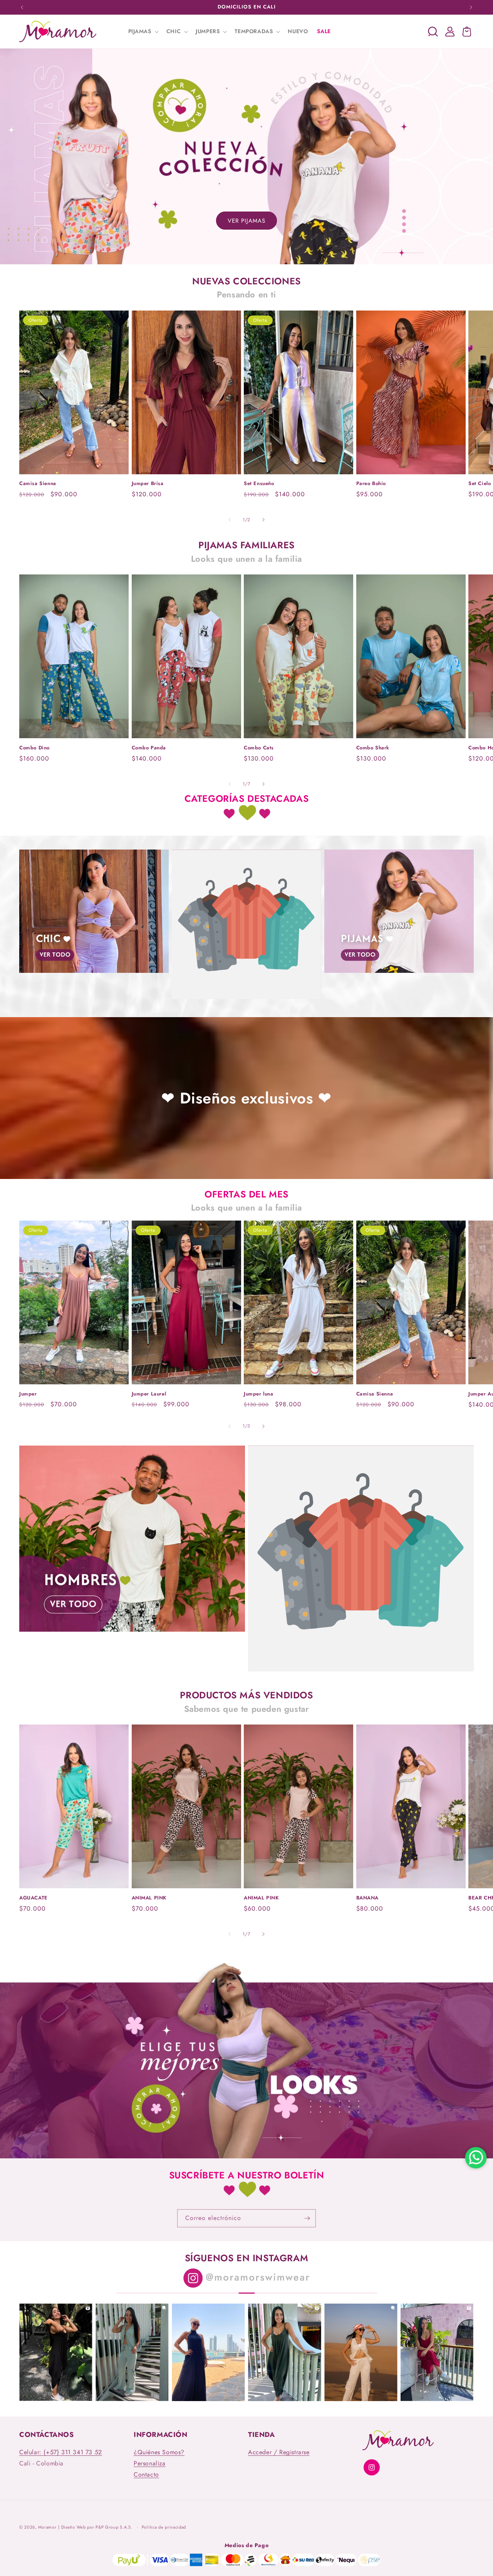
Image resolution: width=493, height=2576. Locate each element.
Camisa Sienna (38, 484)
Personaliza (150, 2463)
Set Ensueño (259, 484)
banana (368, 1898)
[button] (143, 31)
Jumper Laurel (149, 1394)
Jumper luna (259, 1394)
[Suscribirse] (307, 2218)
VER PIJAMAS (246, 221)
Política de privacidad (164, 2527)
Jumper (28, 1394)
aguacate (34, 1898)
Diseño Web (74, 2527)
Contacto (146, 2474)
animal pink (149, 1898)
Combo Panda (149, 748)
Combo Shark (373, 748)
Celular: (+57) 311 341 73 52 (61, 2452)
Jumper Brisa (148, 484)
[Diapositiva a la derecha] (263, 520)
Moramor (47, 2527)
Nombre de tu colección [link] (246, 1001)
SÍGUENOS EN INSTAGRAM (247, 2258)
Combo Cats (259, 748)
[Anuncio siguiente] (471, 7)
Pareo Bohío (371, 484)
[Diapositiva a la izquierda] (230, 520)
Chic (94, 975)
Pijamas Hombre (132, 1634)
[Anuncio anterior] (22, 7)
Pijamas (399, 975)
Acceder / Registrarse (279, 2452)
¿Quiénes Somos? (159, 2452)
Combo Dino (34, 748)
